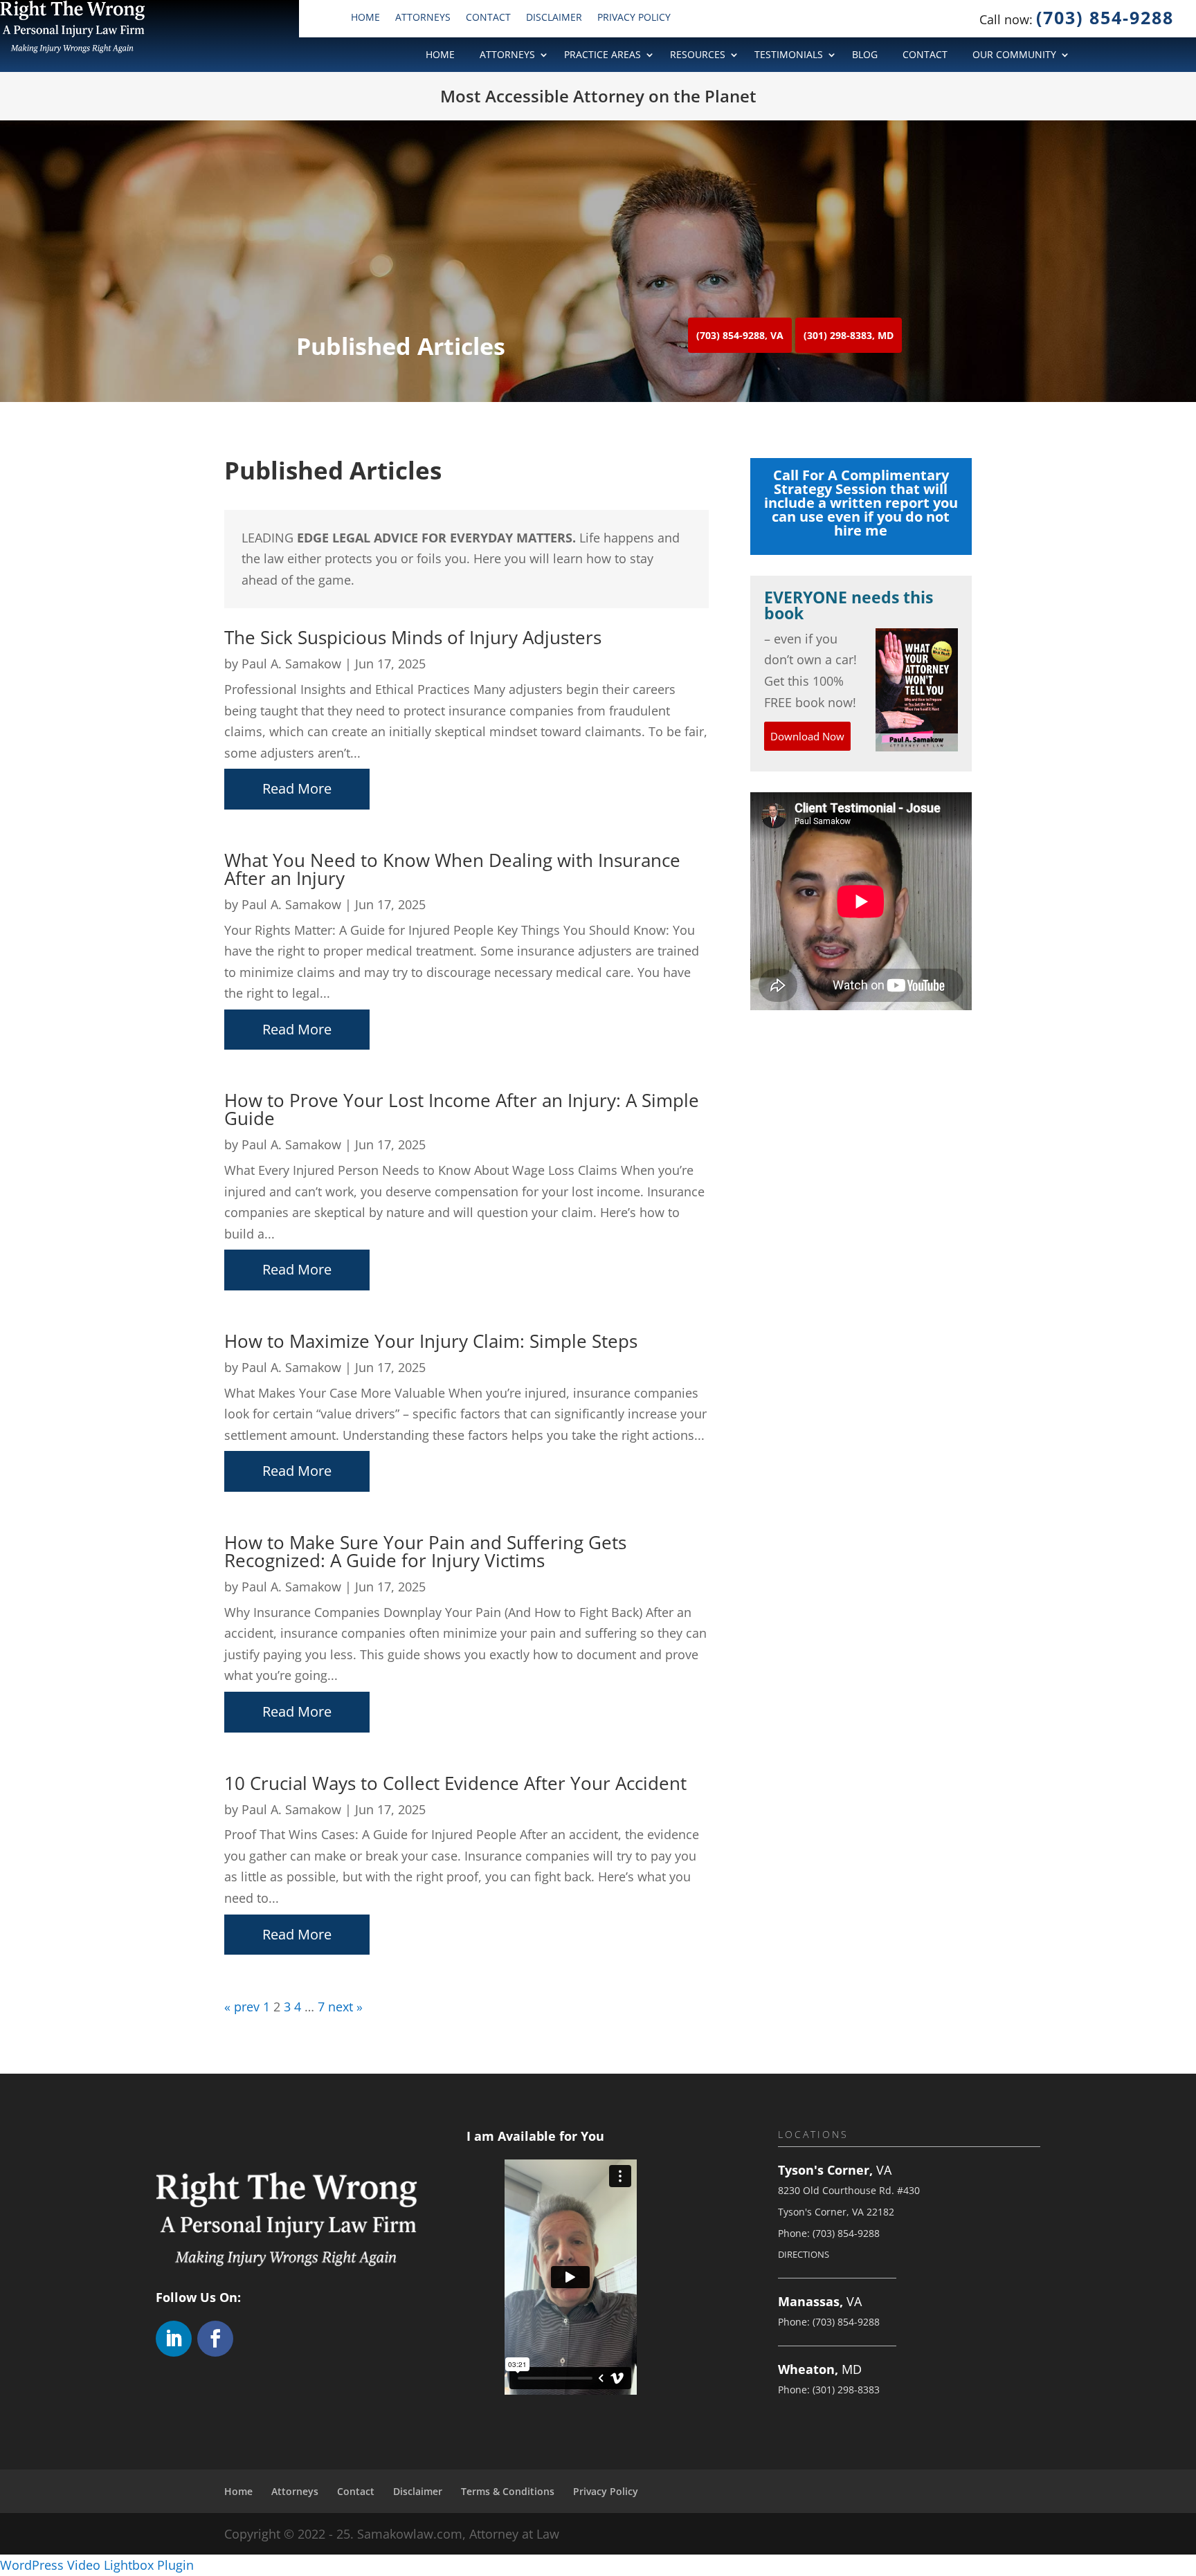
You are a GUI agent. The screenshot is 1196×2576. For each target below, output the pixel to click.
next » (345, 2007)
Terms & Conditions (508, 2491)
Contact (488, 18)
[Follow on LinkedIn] (174, 2339)
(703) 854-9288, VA (740, 335)
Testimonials (789, 55)
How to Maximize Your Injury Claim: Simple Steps (431, 1341)
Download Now (807, 736)
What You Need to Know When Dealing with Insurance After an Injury (452, 869)
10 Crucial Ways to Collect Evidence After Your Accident (455, 1783)
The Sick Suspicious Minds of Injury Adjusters (413, 637)
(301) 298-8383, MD (849, 335)
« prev (242, 2007)
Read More (297, 788)
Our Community (1014, 55)
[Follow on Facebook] (215, 2339)
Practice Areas (602, 55)
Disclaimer (554, 18)
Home (365, 18)
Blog (865, 55)
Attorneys (423, 18)
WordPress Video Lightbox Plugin (97, 2565)
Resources (698, 55)
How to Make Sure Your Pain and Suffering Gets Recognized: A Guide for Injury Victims (425, 1551)
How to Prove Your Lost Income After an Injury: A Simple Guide (462, 1109)
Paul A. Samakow (291, 664)
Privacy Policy (634, 18)
